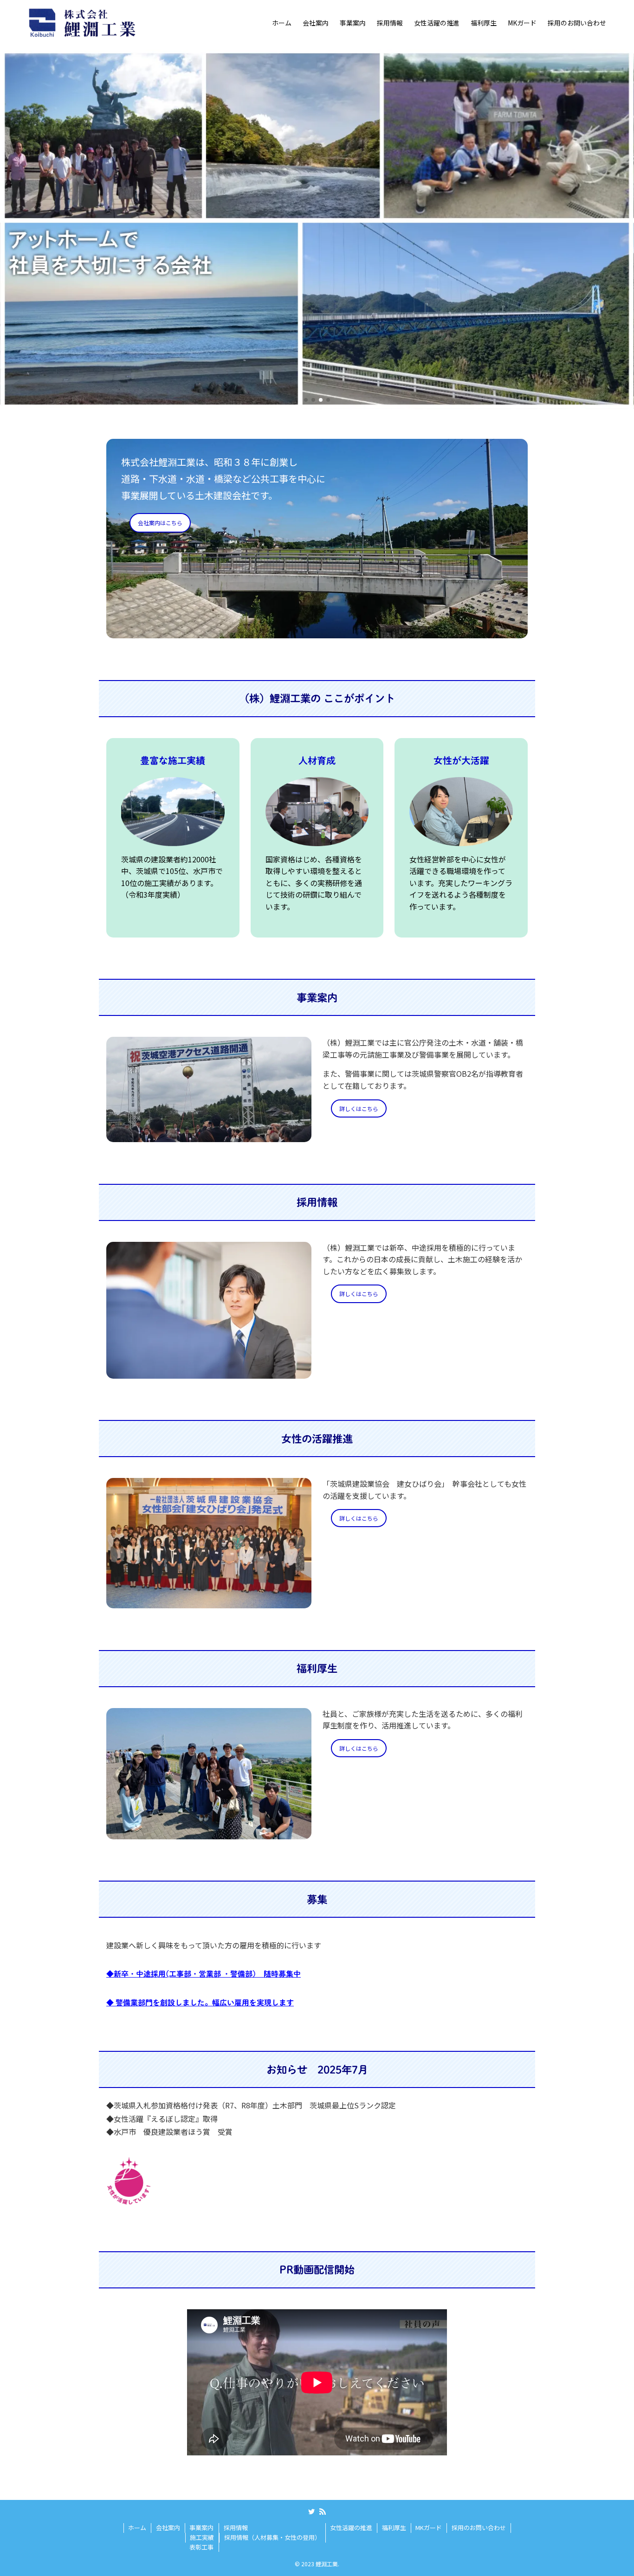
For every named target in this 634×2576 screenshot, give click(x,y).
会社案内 (168, 2528)
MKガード (429, 2528)
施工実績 (202, 2537)
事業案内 (201, 2528)
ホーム (137, 2528)
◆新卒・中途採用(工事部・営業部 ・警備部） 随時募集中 (204, 1974)
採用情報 (236, 2528)
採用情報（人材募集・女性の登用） (272, 2537)
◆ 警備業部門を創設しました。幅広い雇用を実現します (200, 2003)
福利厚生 (394, 2528)
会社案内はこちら (160, 523)
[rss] (323, 2512)
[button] (306, 400)
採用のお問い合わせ (479, 2528)
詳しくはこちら (359, 1108)
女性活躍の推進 (351, 2528)
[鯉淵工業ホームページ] (83, 22)
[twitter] (311, 2512)
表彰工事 (201, 2547)
